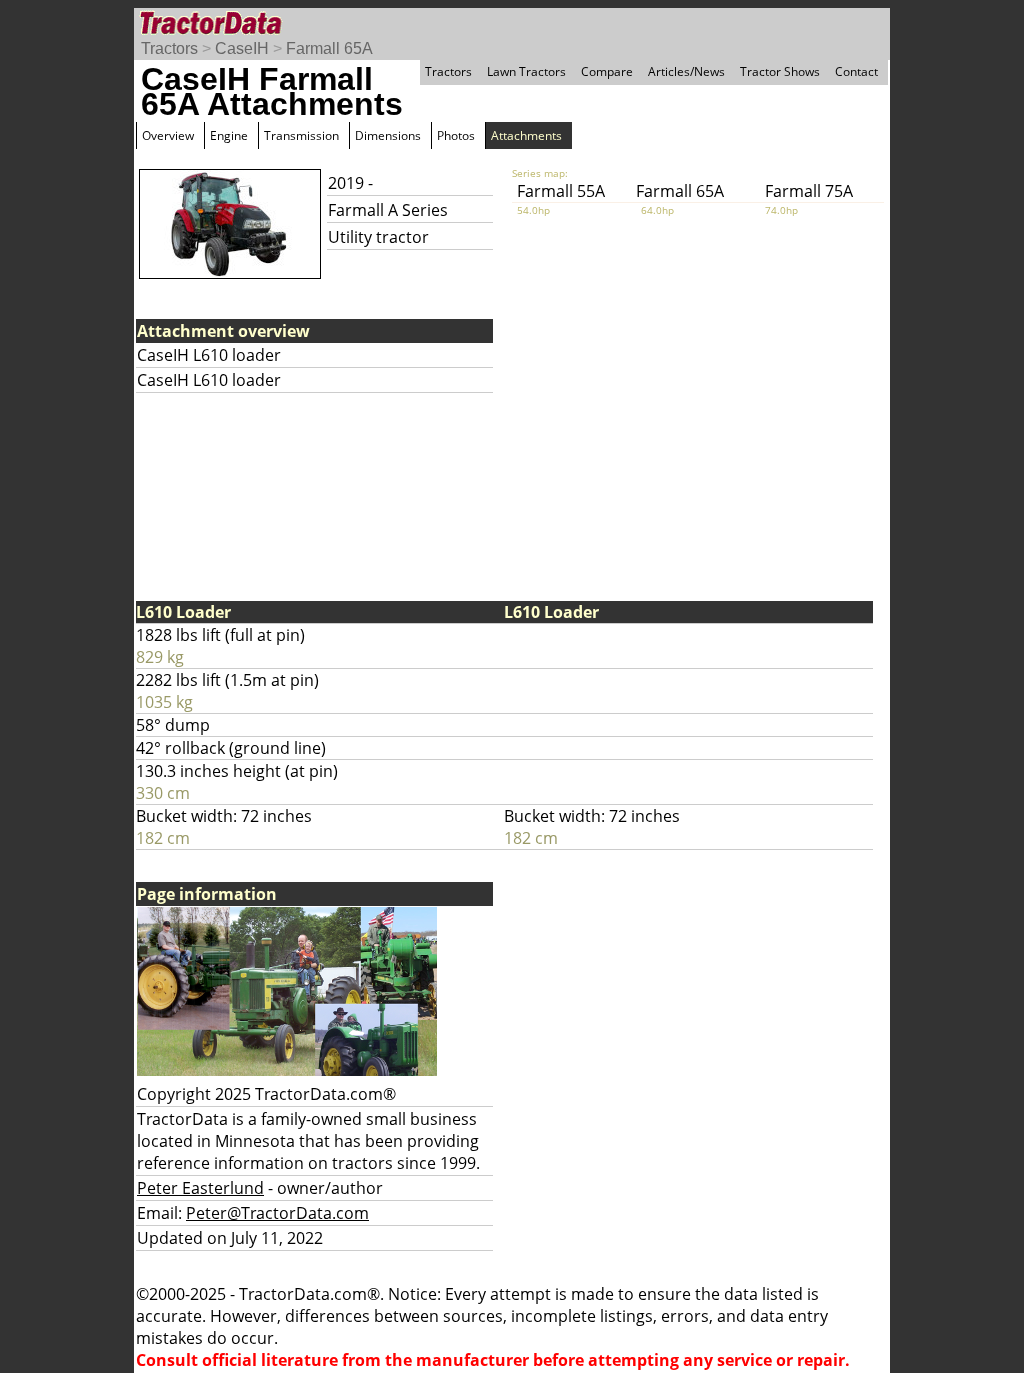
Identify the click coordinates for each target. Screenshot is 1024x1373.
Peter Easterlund (200, 1188)
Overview (168, 135)
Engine (229, 135)
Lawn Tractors (526, 71)
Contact (856, 71)
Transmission (301, 135)
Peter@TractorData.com (277, 1213)
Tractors (169, 48)
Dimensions (388, 135)
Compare (607, 71)
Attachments (526, 135)
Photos (456, 135)
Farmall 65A (329, 48)
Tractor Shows (780, 71)
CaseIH (242, 48)
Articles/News (686, 71)
